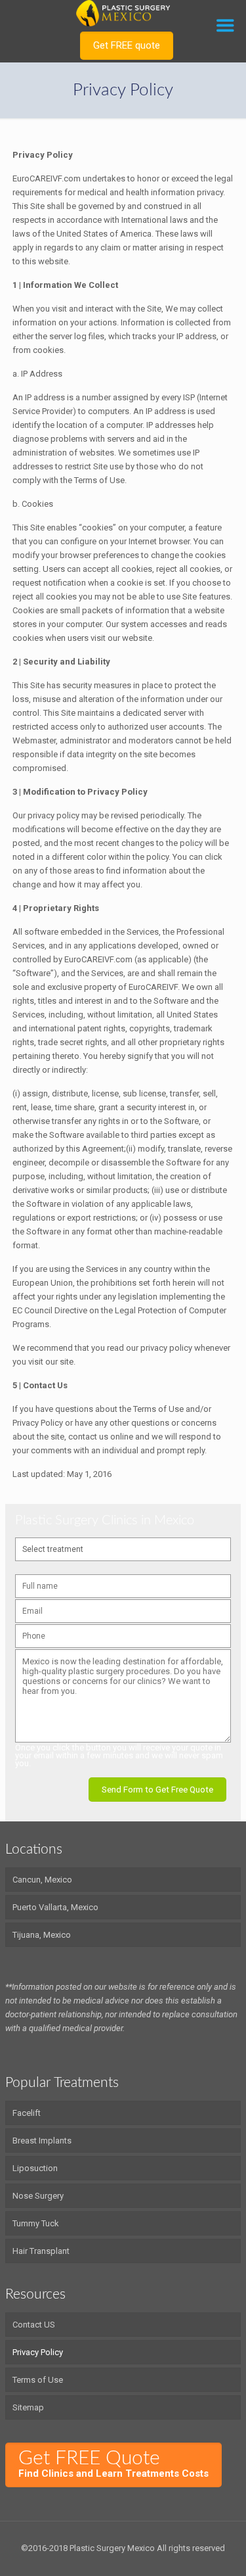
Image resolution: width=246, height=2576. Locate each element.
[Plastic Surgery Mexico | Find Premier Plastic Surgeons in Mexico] (123, 13)
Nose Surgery (38, 2196)
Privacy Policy (38, 2352)
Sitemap (28, 2407)
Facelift (27, 2113)
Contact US (34, 2325)
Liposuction (35, 2168)
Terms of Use (38, 2380)
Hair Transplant (41, 2251)
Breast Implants (42, 2141)
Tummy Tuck (36, 2223)
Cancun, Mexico (42, 1880)
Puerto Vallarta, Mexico (55, 1907)
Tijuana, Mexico (42, 1935)
